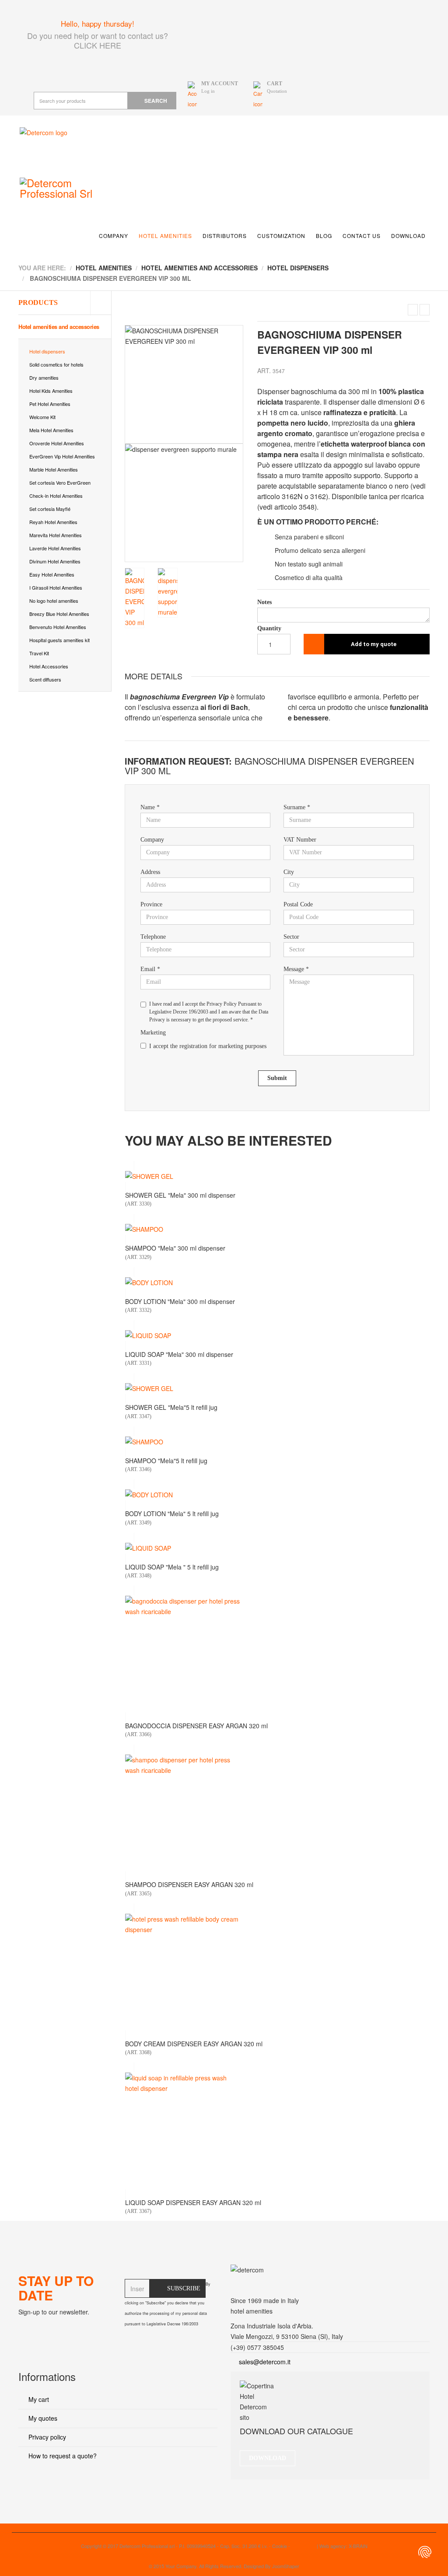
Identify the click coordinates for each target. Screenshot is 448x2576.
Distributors (225, 236)
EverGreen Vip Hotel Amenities (62, 456)
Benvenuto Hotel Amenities (58, 627)
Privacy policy (46, 2437)
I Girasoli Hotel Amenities (56, 587)
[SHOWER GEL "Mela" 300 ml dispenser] (277, 1176)
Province (151, 904)
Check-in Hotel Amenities (56, 496)
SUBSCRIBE (184, 2288)
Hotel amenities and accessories (59, 327)
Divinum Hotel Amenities (55, 561)
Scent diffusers (45, 679)
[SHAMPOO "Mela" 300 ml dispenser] (277, 1229)
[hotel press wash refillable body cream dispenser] (277, 1972)
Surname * (297, 807)
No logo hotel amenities (54, 601)
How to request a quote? (62, 2456)
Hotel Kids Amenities (51, 391)
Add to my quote (374, 644)
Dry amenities (44, 377)
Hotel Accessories (49, 666)
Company (114, 236)
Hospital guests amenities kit (59, 640)
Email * (150, 969)
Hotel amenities (165, 236)
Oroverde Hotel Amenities (57, 443)
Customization (281, 236)
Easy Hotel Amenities (52, 574)
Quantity (269, 628)
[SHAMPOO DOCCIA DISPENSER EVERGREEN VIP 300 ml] (425, 310)
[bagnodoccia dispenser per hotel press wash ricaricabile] (277, 1654)
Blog (324, 236)
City (289, 872)
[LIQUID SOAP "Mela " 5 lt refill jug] (277, 1548)
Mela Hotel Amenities (51, 430)
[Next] (237, 444)
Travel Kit (39, 653)
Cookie (280, 2546)
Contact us (362, 236)
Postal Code (298, 904)
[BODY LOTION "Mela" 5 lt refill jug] (277, 1495)
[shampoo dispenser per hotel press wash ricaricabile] (277, 1813)
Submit (277, 1078)
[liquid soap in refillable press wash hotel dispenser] (277, 2131)
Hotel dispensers (47, 351)
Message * (296, 969)
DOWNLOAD (268, 2458)
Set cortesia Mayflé (50, 509)
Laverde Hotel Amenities (55, 548)
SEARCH (156, 101)
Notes (264, 602)
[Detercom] (81, 146)
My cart (38, 2399)
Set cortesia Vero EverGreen (60, 482)
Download (408, 236)
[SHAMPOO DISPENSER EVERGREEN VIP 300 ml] (413, 310)
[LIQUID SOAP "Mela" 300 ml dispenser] (277, 1335)
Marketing (153, 1033)
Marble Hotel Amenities (54, 469)
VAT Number (300, 840)
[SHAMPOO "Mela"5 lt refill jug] (277, 1442)
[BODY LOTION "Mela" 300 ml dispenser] (277, 1283)
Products (38, 302)
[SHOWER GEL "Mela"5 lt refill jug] (277, 1388)
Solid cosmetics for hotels (56, 364)
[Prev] (131, 444)
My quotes (42, 2418)
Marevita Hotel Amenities (56, 535)
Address (150, 872)
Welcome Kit (42, 417)
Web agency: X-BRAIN (343, 2546)
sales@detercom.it (265, 2362)
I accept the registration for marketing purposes (208, 1046)
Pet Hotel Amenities (50, 404)
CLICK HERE (98, 45)
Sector (291, 937)
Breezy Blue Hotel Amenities (59, 614)
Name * (150, 807)
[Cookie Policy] (425, 2552)
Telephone (153, 937)
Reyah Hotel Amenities (53, 522)
